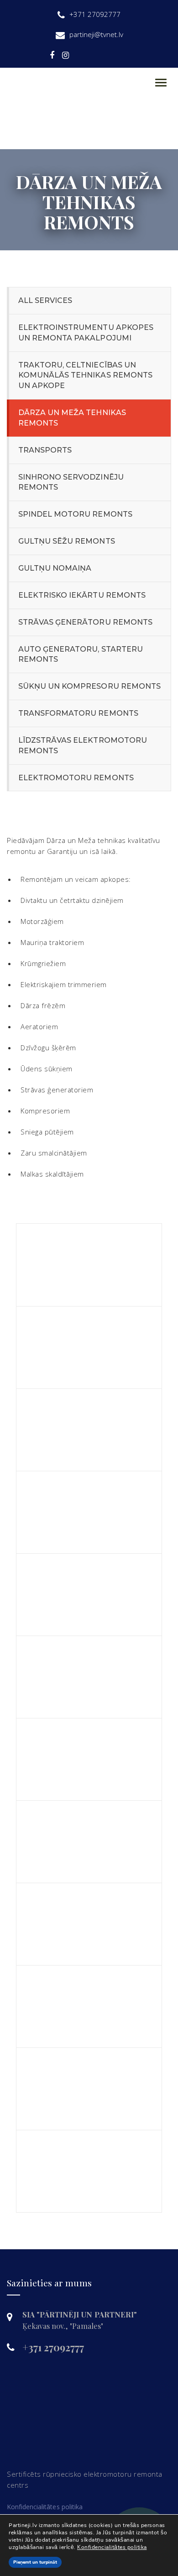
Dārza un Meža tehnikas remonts (72, 418)
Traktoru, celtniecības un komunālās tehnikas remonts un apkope (85, 375)
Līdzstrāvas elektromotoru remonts (83, 745)
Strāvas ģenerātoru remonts (85, 622)
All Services (45, 300)
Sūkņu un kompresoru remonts (89, 686)
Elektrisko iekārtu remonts (82, 595)
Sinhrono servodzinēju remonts (71, 482)
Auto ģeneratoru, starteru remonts (81, 654)
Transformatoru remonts (78, 713)
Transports (45, 450)
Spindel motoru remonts (75, 514)
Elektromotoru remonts (76, 778)
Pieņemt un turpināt (35, 2562)
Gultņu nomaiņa (55, 568)
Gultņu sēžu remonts (67, 541)
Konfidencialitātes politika (45, 2507)
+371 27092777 (53, 2347)
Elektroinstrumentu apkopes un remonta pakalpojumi (86, 333)
